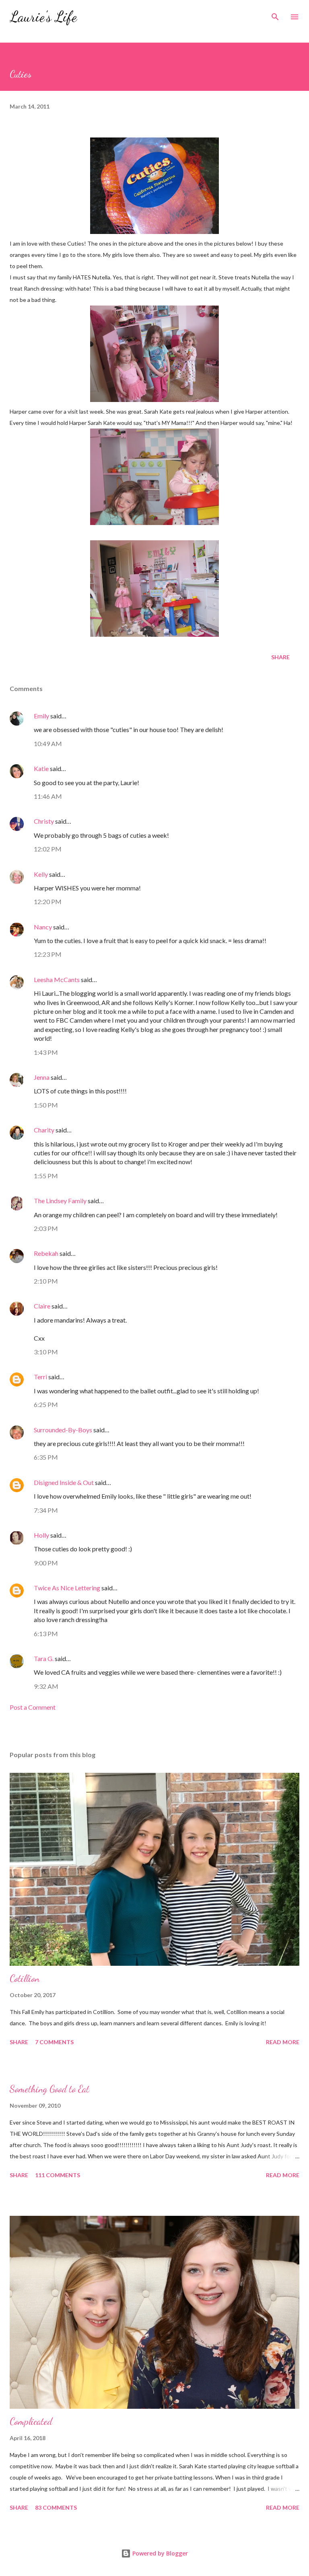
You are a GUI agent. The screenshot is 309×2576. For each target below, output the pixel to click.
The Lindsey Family (60, 1201)
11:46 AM (48, 796)
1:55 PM (46, 1176)
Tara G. (44, 1658)
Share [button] (280, 657)
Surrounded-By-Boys (63, 1430)
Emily (41, 716)
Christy (44, 821)
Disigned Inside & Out (64, 1482)
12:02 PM (48, 849)
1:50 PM (46, 1105)
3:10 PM (46, 1352)
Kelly (41, 874)
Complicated (31, 2421)
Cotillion (25, 1978)
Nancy (43, 927)
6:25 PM (46, 1404)
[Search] (275, 14)
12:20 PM (48, 901)
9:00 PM (46, 1563)
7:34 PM (46, 1510)
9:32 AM (46, 1686)
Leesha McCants (57, 979)
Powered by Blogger (159, 2553)
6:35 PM (46, 1457)
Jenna (42, 1077)
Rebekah (46, 1253)
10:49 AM (48, 743)
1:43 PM (46, 1052)
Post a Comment (33, 1707)
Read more (283, 2042)
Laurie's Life (43, 17)
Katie (41, 768)
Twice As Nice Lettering (67, 1588)
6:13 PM (46, 1634)
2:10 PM (46, 1281)
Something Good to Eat (49, 2089)
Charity (44, 1130)
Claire (42, 1306)
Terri (40, 1377)
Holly (41, 1535)
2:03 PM (46, 1228)
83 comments (56, 2507)
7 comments (54, 2042)
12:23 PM (48, 954)
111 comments (58, 2175)
